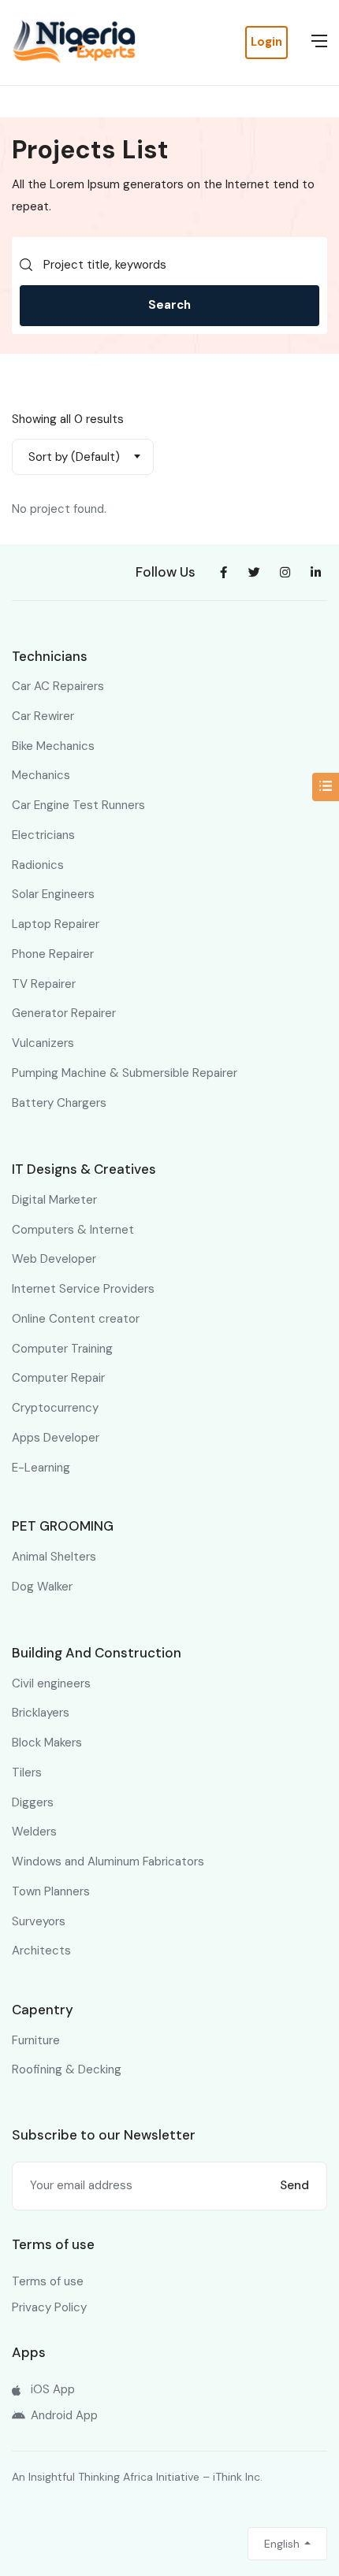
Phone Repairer (53, 954)
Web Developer (54, 1259)
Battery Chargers (59, 1103)
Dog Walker (42, 1587)
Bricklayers (41, 1713)
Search (169, 305)
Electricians (43, 835)
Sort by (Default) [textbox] (74, 457)
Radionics (38, 865)
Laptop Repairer (56, 924)
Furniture (36, 2040)
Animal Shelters (54, 1557)
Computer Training (62, 1349)
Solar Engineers (53, 894)
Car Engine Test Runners (78, 805)
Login (266, 42)
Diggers (33, 1802)
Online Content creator (76, 1319)
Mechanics (41, 775)
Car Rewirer (43, 716)
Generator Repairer (64, 1013)
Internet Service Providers (83, 1289)
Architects (41, 1951)
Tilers (27, 1772)
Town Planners (51, 1891)
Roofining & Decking (67, 2069)
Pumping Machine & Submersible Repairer (125, 1073)
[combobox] (83, 457)
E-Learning (41, 1468)
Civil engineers (51, 1683)
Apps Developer (56, 1438)
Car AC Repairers (58, 686)
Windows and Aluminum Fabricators (108, 1861)
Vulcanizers (43, 1043)
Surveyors (39, 1921)
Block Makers (47, 1743)
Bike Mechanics (53, 746)
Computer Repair (58, 1378)
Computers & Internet (73, 1230)
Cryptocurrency (55, 1408)
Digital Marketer (54, 1200)
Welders (34, 1832)
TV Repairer (44, 984)
